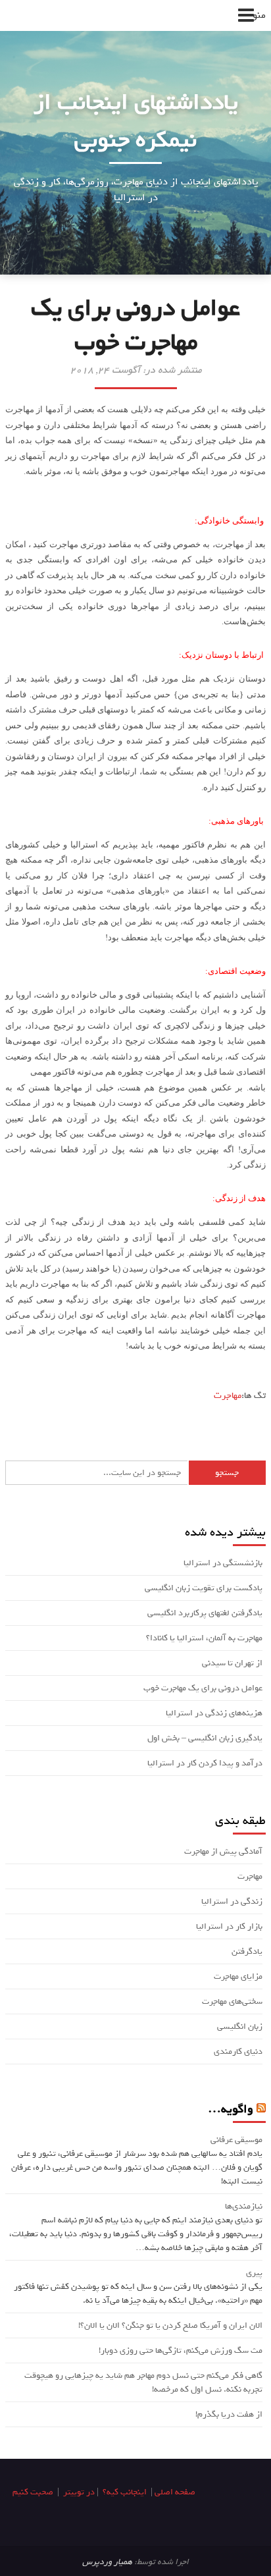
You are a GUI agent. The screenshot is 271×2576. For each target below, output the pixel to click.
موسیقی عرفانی (236, 2140)
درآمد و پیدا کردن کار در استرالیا (205, 1763)
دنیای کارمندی (238, 2052)
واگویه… (231, 2109)
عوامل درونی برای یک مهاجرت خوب (203, 1688)
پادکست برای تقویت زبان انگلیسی (204, 1588)
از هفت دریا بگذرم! (229, 2414)
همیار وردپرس (107, 2562)
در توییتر (79, 2492)
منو (259, 15)
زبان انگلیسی (240, 2026)
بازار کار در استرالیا (229, 1926)
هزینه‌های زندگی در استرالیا (214, 1713)
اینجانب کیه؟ (125, 2492)
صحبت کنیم (33, 2492)
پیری (254, 2273)
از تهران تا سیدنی (232, 1663)
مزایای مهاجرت (238, 1976)
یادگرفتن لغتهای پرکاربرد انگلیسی (205, 1613)
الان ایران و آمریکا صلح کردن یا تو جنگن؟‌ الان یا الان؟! (170, 2325)
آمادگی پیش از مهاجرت (223, 1851)
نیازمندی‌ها (244, 2206)
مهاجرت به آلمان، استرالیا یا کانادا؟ (204, 1638)
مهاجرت (228, 1396)
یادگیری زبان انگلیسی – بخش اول (205, 1738)
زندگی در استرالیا (232, 1901)
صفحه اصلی (175, 2492)
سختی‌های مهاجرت (232, 2001)
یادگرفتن (247, 1951)
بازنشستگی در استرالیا (223, 1563)
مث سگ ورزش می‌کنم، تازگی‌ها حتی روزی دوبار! (181, 2350)
